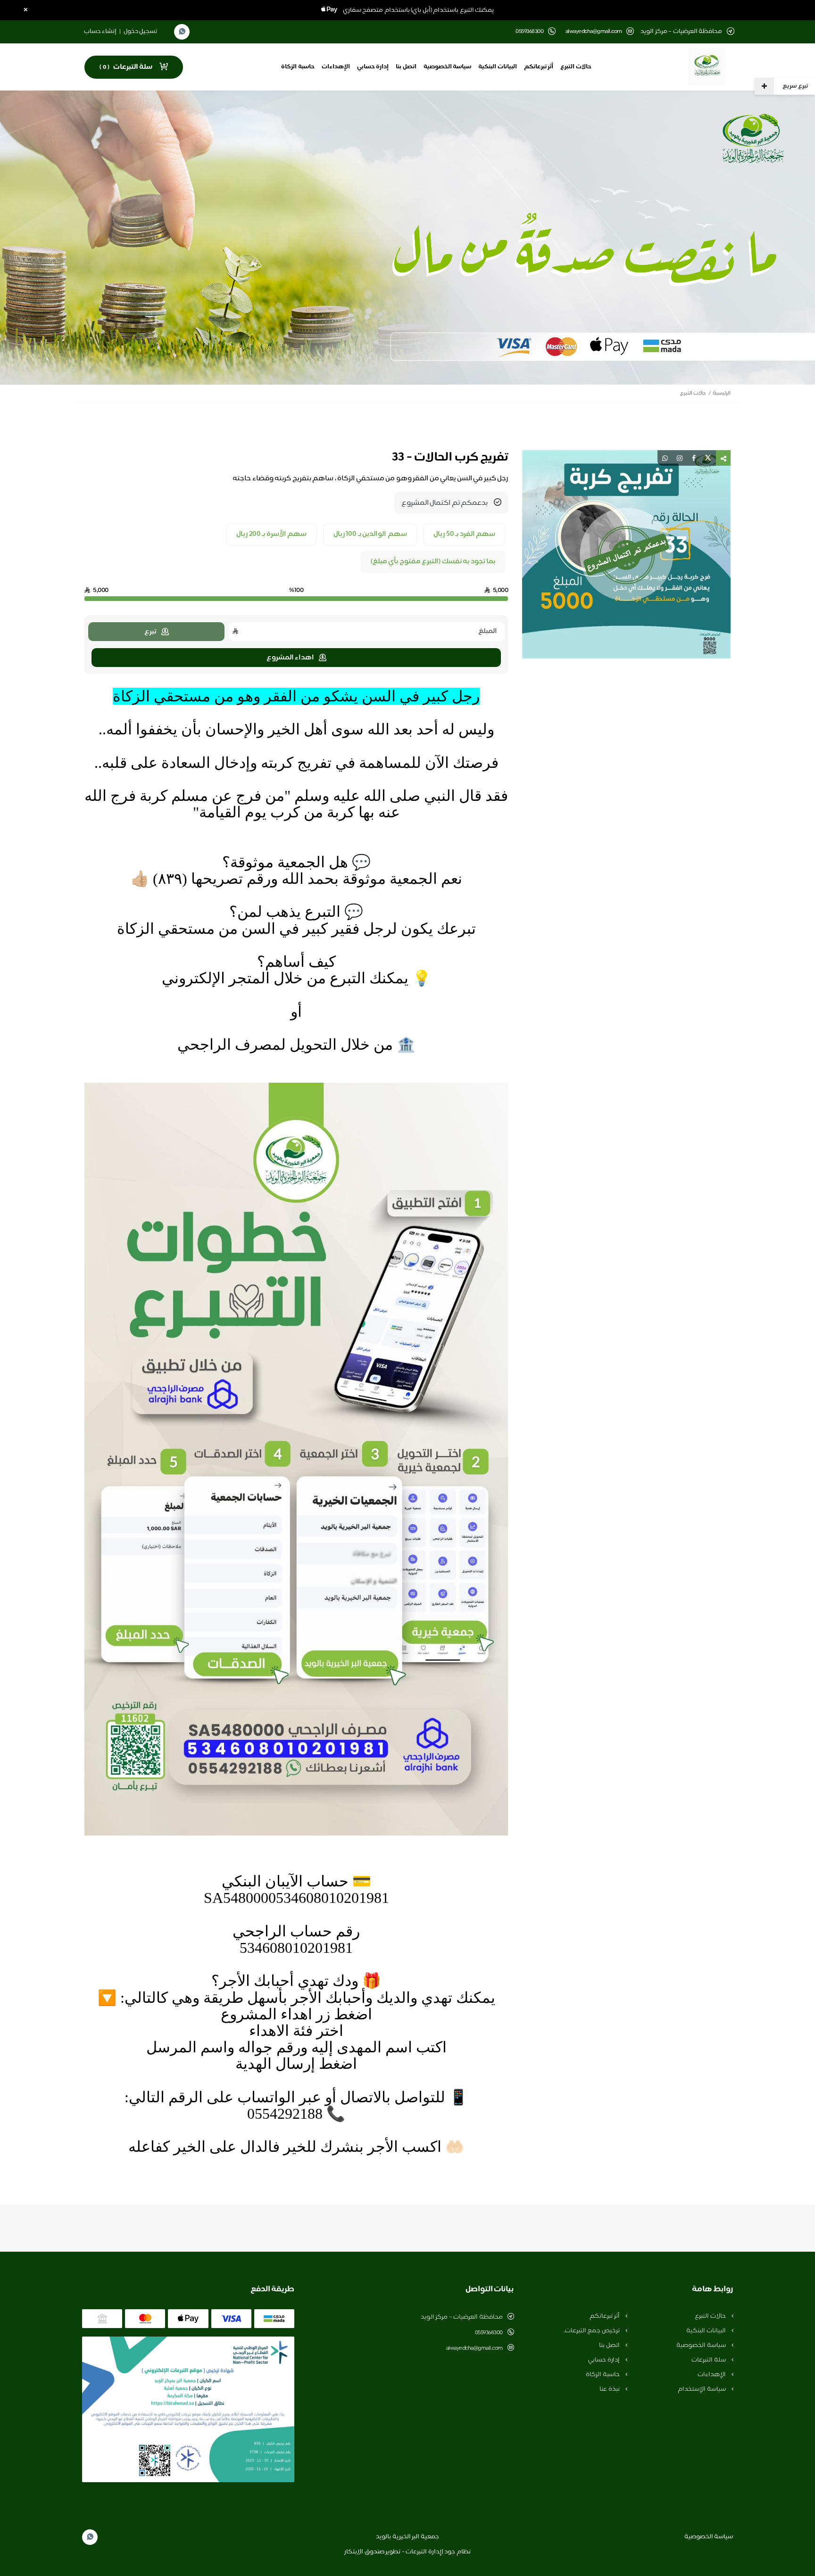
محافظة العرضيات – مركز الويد (462, 2317)
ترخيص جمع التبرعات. (592, 2331)
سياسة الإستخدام (702, 2389)
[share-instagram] (680, 458)
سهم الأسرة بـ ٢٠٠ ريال (271, 535)
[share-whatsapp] (665, 458)
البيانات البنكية (498, 67)
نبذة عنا (610, 2389)
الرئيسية (722, 393)
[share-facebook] (694, 458)
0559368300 (489, 2333)
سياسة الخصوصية (448, 67)
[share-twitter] (708, 458)
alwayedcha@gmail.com (594, 32)
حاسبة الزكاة (298, 67)
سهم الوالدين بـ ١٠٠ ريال (370, 535)
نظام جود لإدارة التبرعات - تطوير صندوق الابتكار (407, 2552)
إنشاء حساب (100, 32)
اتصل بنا (406, 67)
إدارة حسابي (373, 67)
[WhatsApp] (182, 32)
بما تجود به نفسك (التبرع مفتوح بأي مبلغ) (433, 562)
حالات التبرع (576, 67)
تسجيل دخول (141, 32)
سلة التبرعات (709, 2360)
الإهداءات (336, 67)
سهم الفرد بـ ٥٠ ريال (464, 535)
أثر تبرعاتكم (539, 67)
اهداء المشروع (291, 658)
